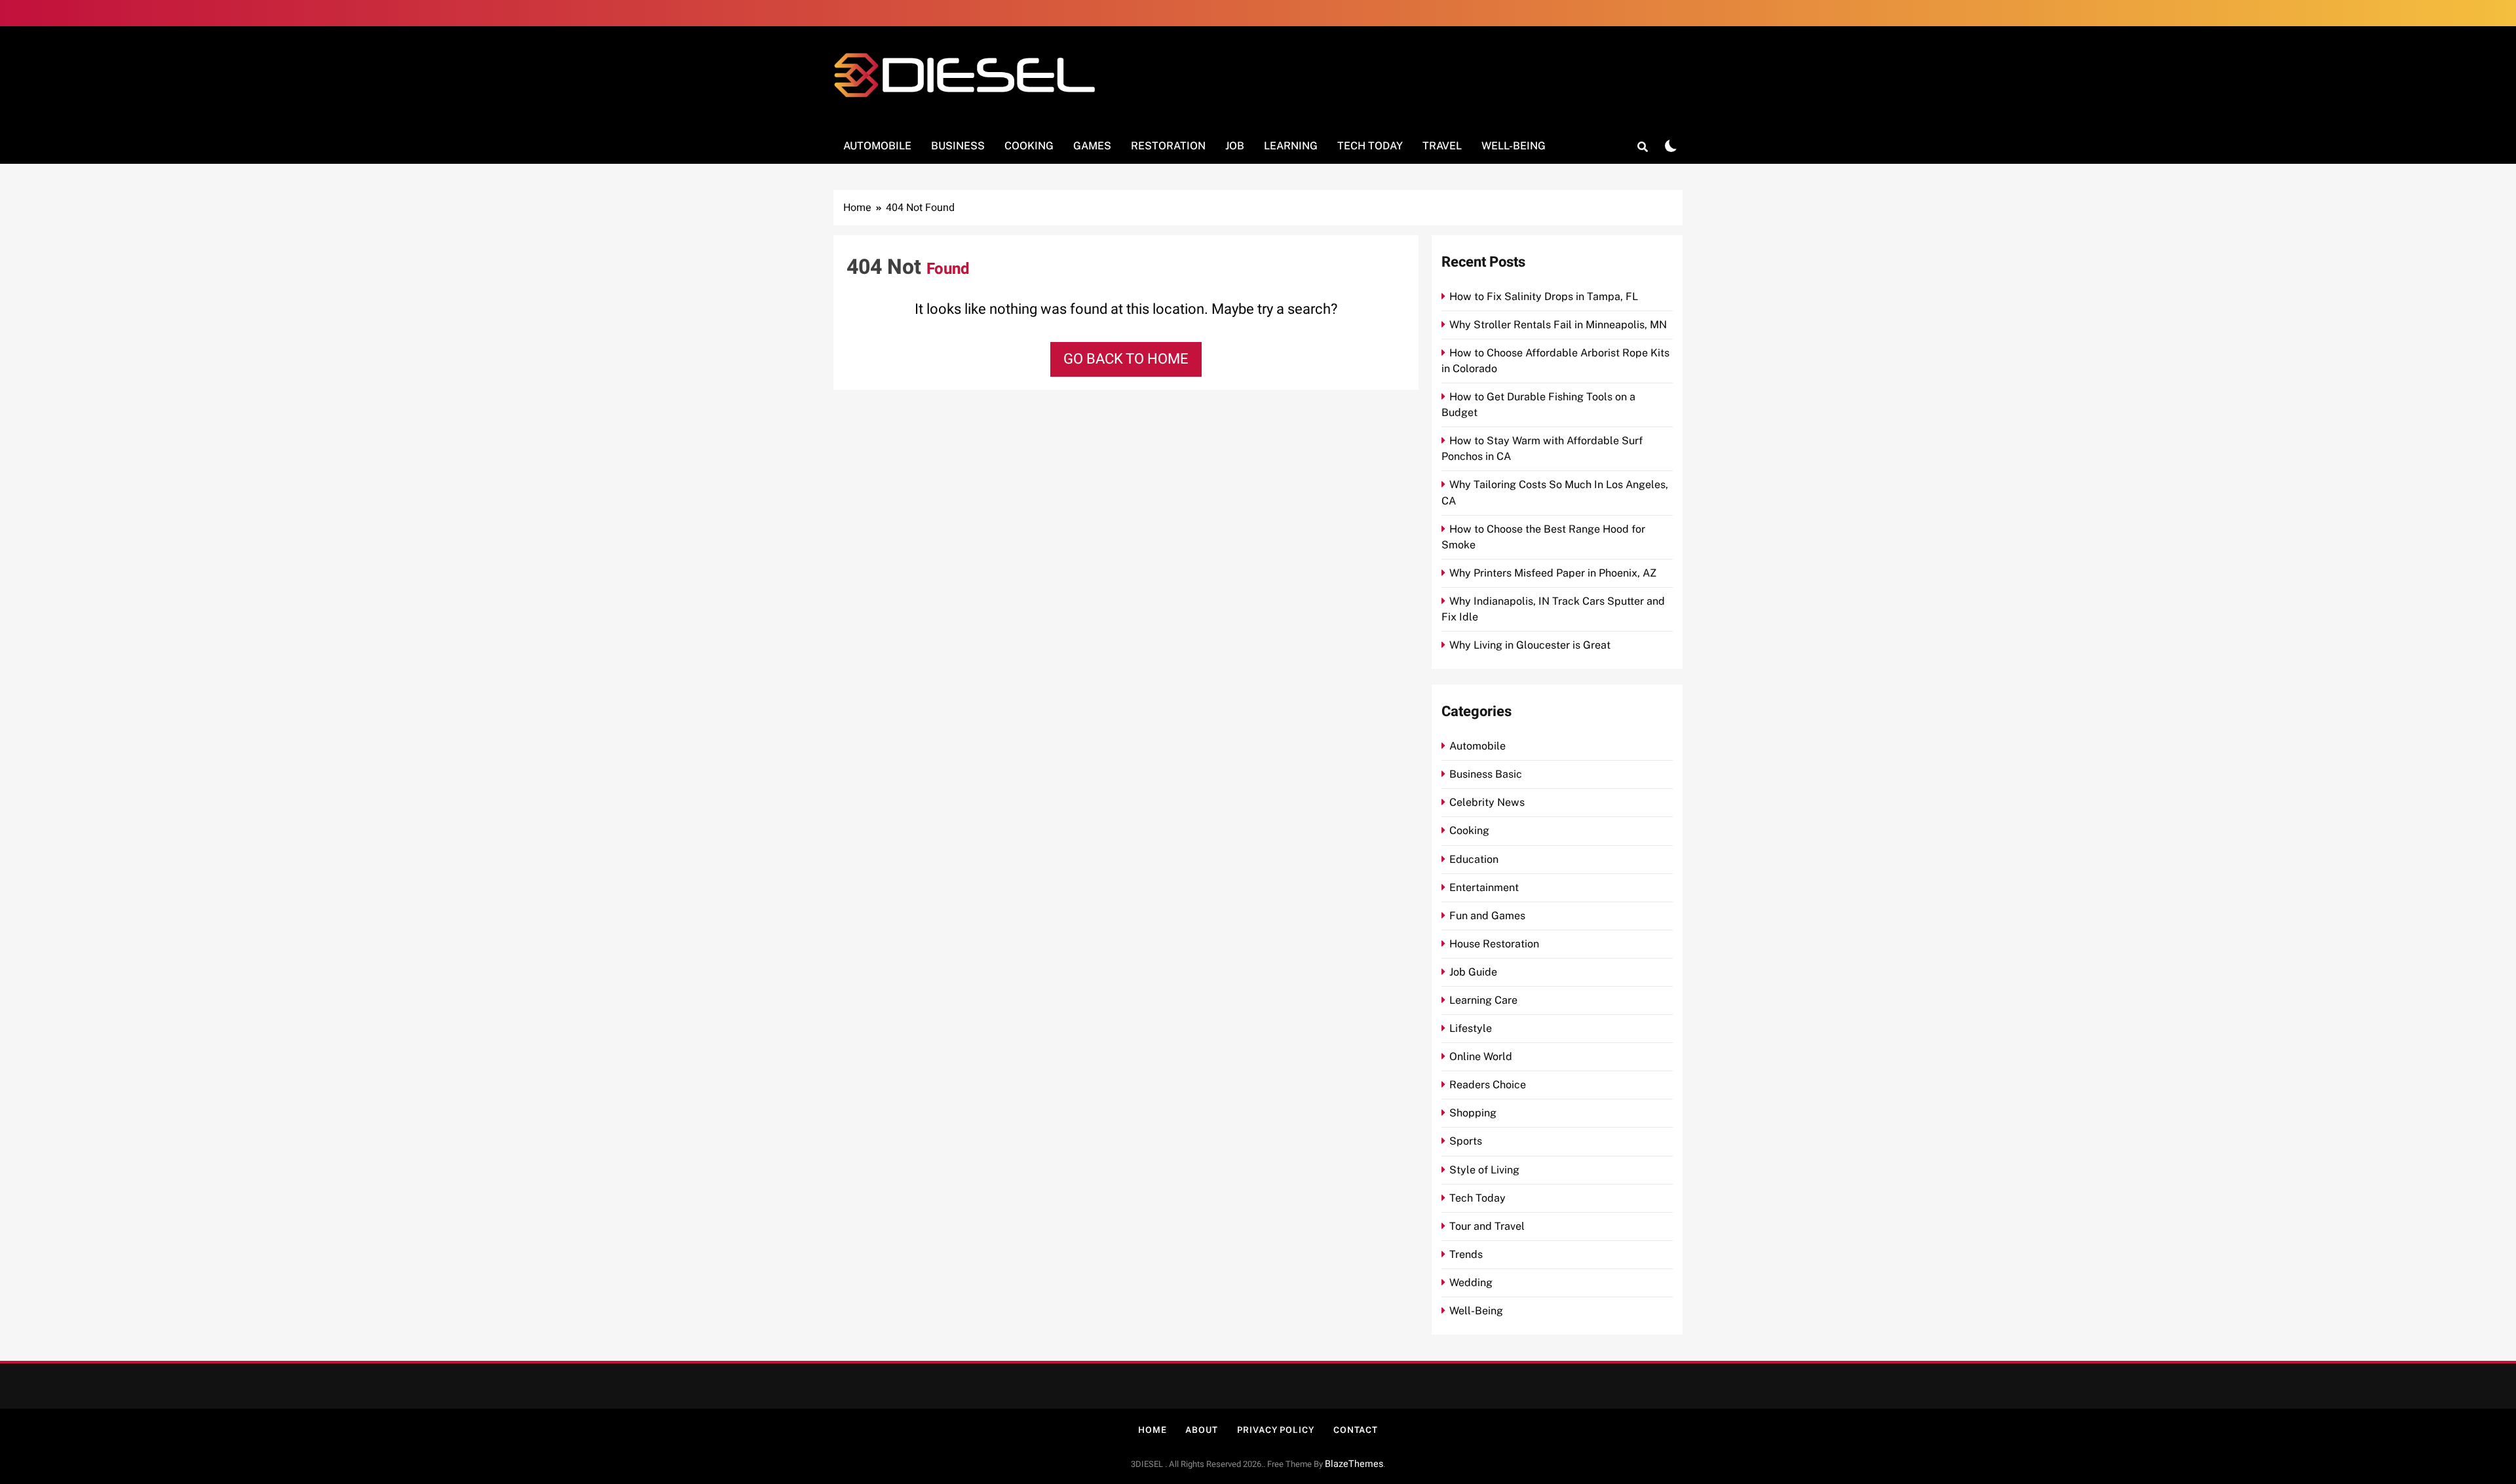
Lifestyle (1471, 1028)
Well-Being (1514, 146)
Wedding (1471, 1283)
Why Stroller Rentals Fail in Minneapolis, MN (1558, 325)
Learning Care (1483, 1000)
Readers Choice (1488, 1085)
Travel (1442, 146)
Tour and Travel (1487, 1226)
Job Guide (1473, 972)
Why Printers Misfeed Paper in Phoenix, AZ (1553, 573)
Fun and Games (1487, 916)
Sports (1466, 1141)
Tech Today (1370, 146)
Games (1092, 146)
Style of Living (1484, 1170)
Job (1235, 146)
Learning (1291, 146)
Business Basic (1486, 774)
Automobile (877, 146)
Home (1153, 1430)
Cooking (1029, 146)
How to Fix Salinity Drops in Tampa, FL (1544, 296)
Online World (1481, 1056)
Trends (1466, 1254)
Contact (1356, 1430)
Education (1474, 859)
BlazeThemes (1354, 1464)
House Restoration (1494, 944)
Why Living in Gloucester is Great (1530, 645)
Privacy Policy (1276, 1430)
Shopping (1473, 1113)
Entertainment (1484, 887)
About (1202, 1430)
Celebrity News (1487, 802)
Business (958, 146)
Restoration (1168, 146)
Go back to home (1126, 359)
